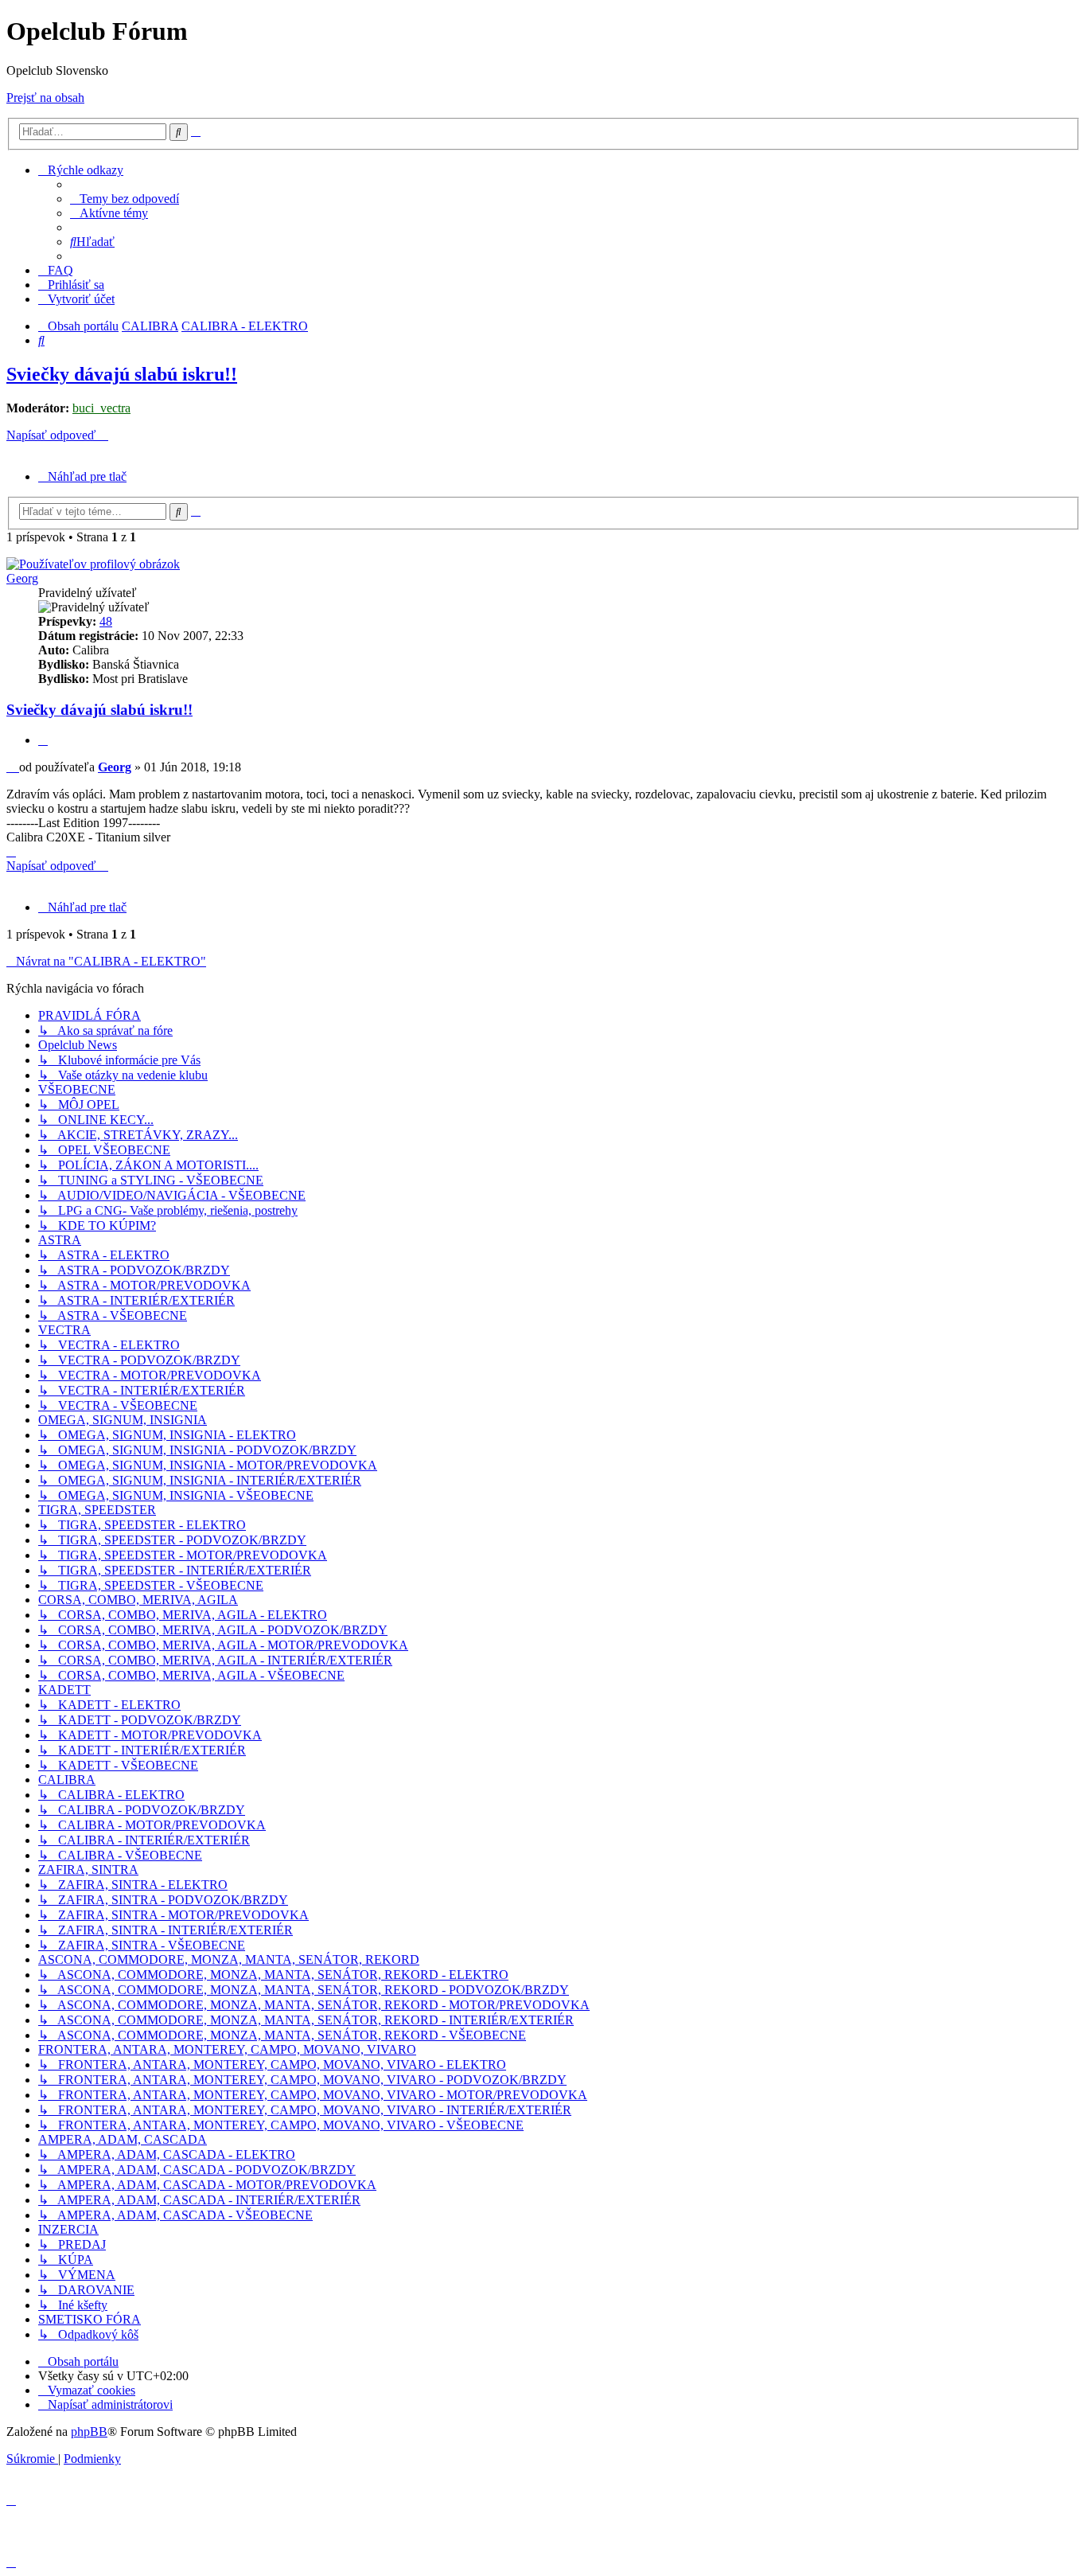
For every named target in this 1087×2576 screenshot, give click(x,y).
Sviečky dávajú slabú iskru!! (122, 374)
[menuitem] (125, 199)
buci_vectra (101, 408)
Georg (22, 578)
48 (106, 621)
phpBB (89, 2432)
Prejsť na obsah (45, 98)
